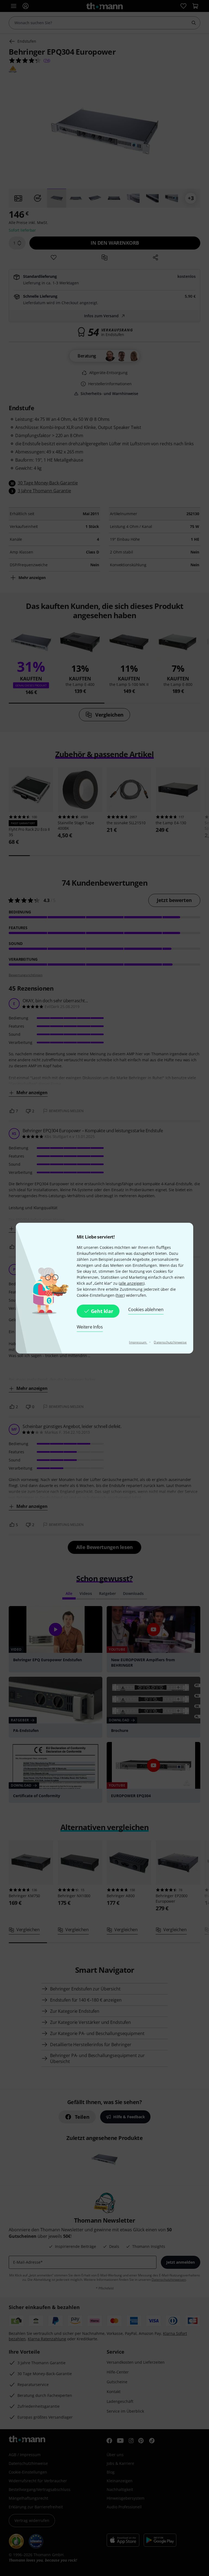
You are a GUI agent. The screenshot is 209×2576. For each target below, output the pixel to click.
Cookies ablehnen (146, 1309)
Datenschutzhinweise (170, 1342)
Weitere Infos (90, 1327)
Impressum (138, 1342)
